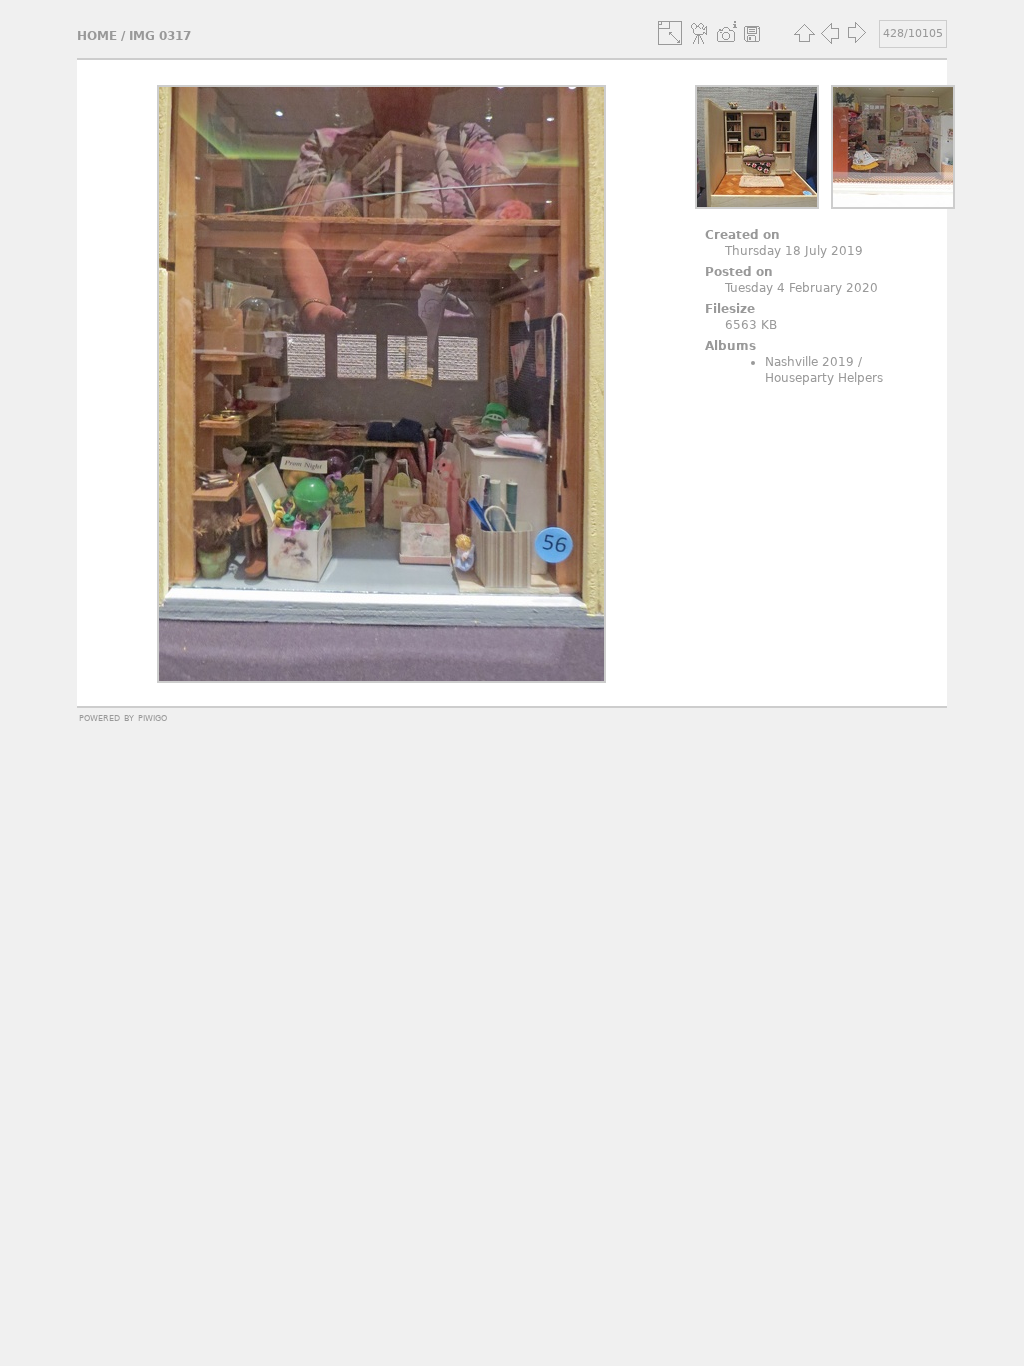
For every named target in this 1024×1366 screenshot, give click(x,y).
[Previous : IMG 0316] (830, 33)
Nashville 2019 (809, 362)
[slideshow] (700, 33)
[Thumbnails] (804, 33)
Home (97, 36)
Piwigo (152, 717)
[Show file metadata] (726, 33)
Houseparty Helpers (824, 378)
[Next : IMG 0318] (856, 33)
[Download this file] (752, 33)
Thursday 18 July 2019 (794, 251)
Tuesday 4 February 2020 (801, 288)
